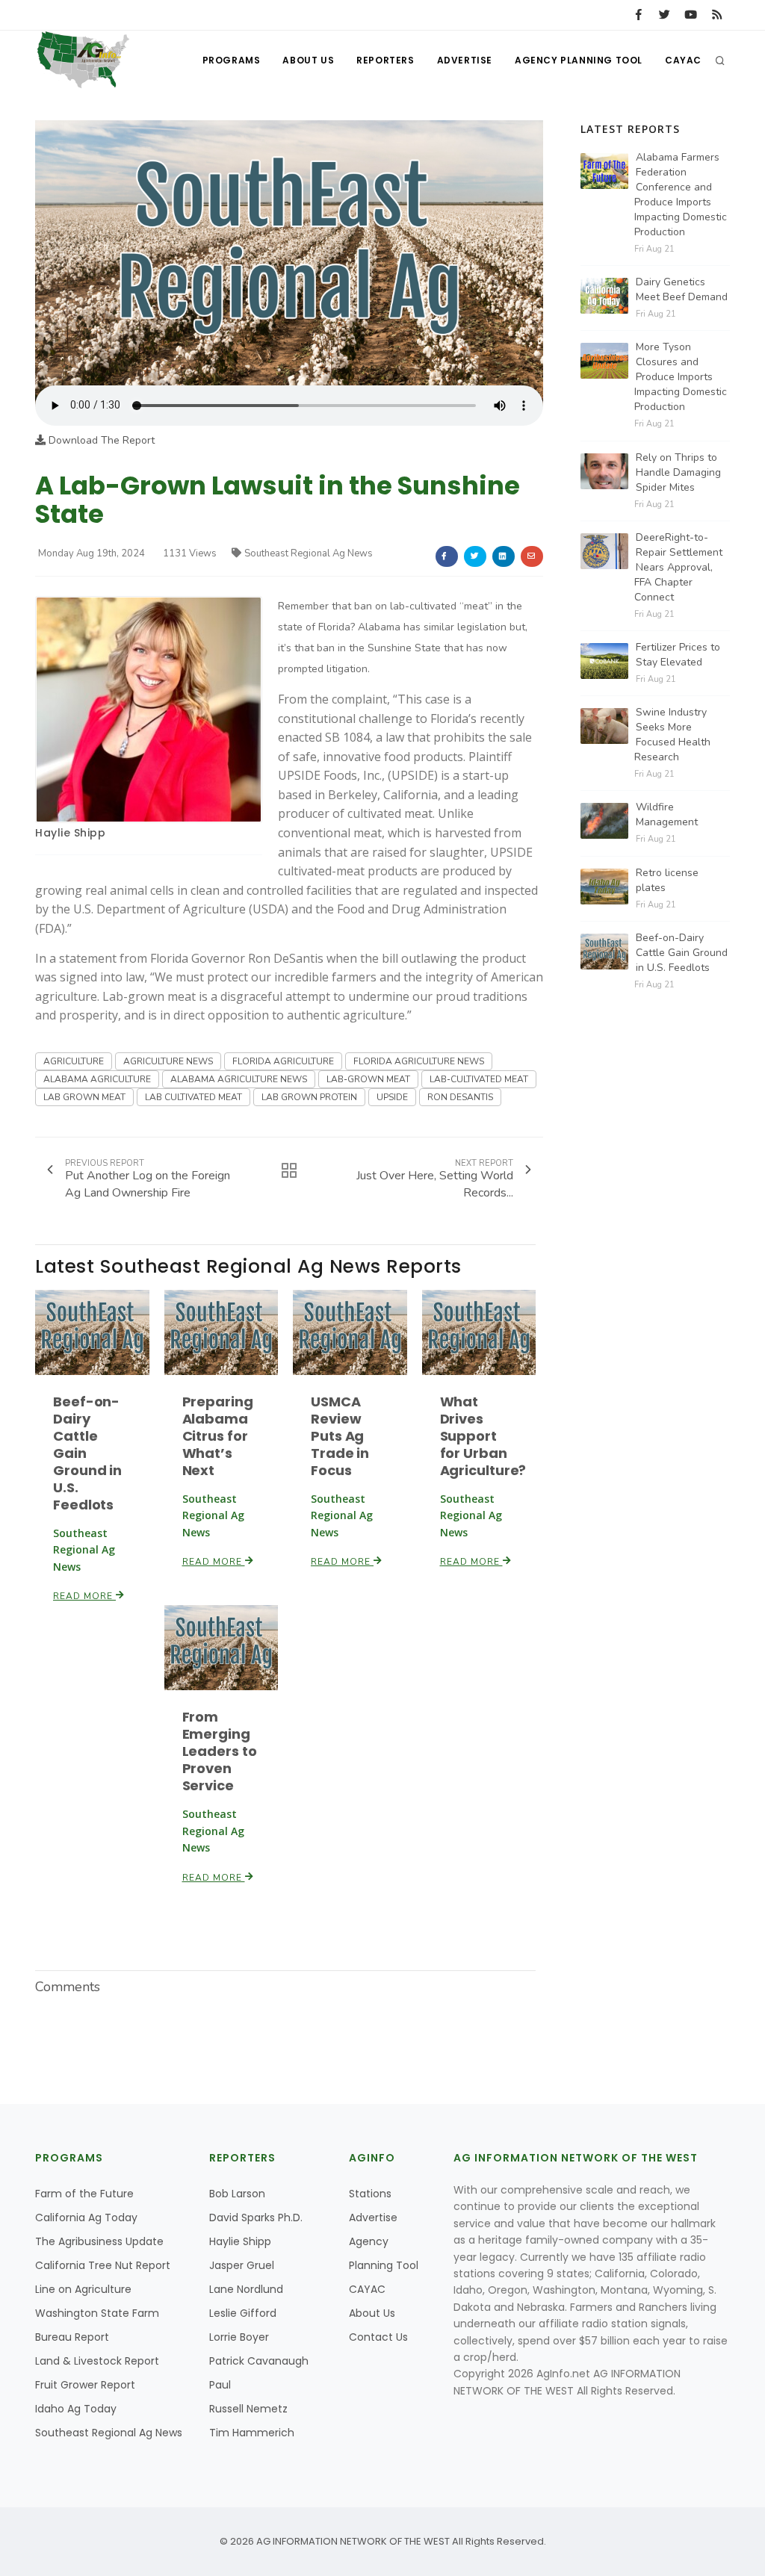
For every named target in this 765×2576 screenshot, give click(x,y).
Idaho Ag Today (76, 2409)
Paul (220, 2385)
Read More (84, 1596)
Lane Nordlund (246, 2289)
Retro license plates (667, 880)
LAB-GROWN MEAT (368, 1079)
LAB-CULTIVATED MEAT (479, 1079)
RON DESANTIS (460, 1097)
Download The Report (100, 440)
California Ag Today (86, 2217)
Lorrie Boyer (239, 2337)
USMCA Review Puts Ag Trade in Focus (340, 1436)
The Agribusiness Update (99, 2241)
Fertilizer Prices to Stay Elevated (678, 655)
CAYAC (683, 60)
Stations (370, 2194)
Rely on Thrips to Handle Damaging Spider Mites (678, 472)
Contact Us (378, 2337)
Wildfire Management (667, 814)
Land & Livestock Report (97, 2361)
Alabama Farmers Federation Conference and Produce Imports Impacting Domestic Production (681, 195)
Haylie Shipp (70, 833)
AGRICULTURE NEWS (168, 1061)
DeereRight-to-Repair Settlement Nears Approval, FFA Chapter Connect (678, 567)
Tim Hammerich (252, 2433)
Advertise (465, 60)
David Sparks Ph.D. (256, 2217)
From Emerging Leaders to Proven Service (220, 1751)
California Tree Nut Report (103, 2265)
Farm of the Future (84, 2194)
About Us (308, 60)
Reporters (385, 60)
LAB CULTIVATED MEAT (193, 1097)
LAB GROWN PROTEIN (309, 1097)
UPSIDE (392, 1097)
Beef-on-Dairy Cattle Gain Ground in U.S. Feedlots (682, 953)
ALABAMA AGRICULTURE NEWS (239, 1079)
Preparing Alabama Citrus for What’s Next (218, 1436)
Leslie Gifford (243, 2313)
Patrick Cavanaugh (259, 2361)
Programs (232, 60)
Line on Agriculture (83, 2289)
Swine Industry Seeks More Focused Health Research (672, 735)
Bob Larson (237, 2194)
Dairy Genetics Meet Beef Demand (682, 289)
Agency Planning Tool (579, 60)
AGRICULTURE (74, 1061)
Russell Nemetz (248, 2409)
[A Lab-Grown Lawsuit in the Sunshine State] (289, 252)
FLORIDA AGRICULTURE (283, 1061)
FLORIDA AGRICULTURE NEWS (419, 1061)
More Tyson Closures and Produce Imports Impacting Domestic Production (681, 377)
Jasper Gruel (242, 2265)
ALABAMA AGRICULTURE (97, 1079)
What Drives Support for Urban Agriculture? (483, 1436)
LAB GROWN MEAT (84, 1097)
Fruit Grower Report (85, 2385)
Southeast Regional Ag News (309, 553)
